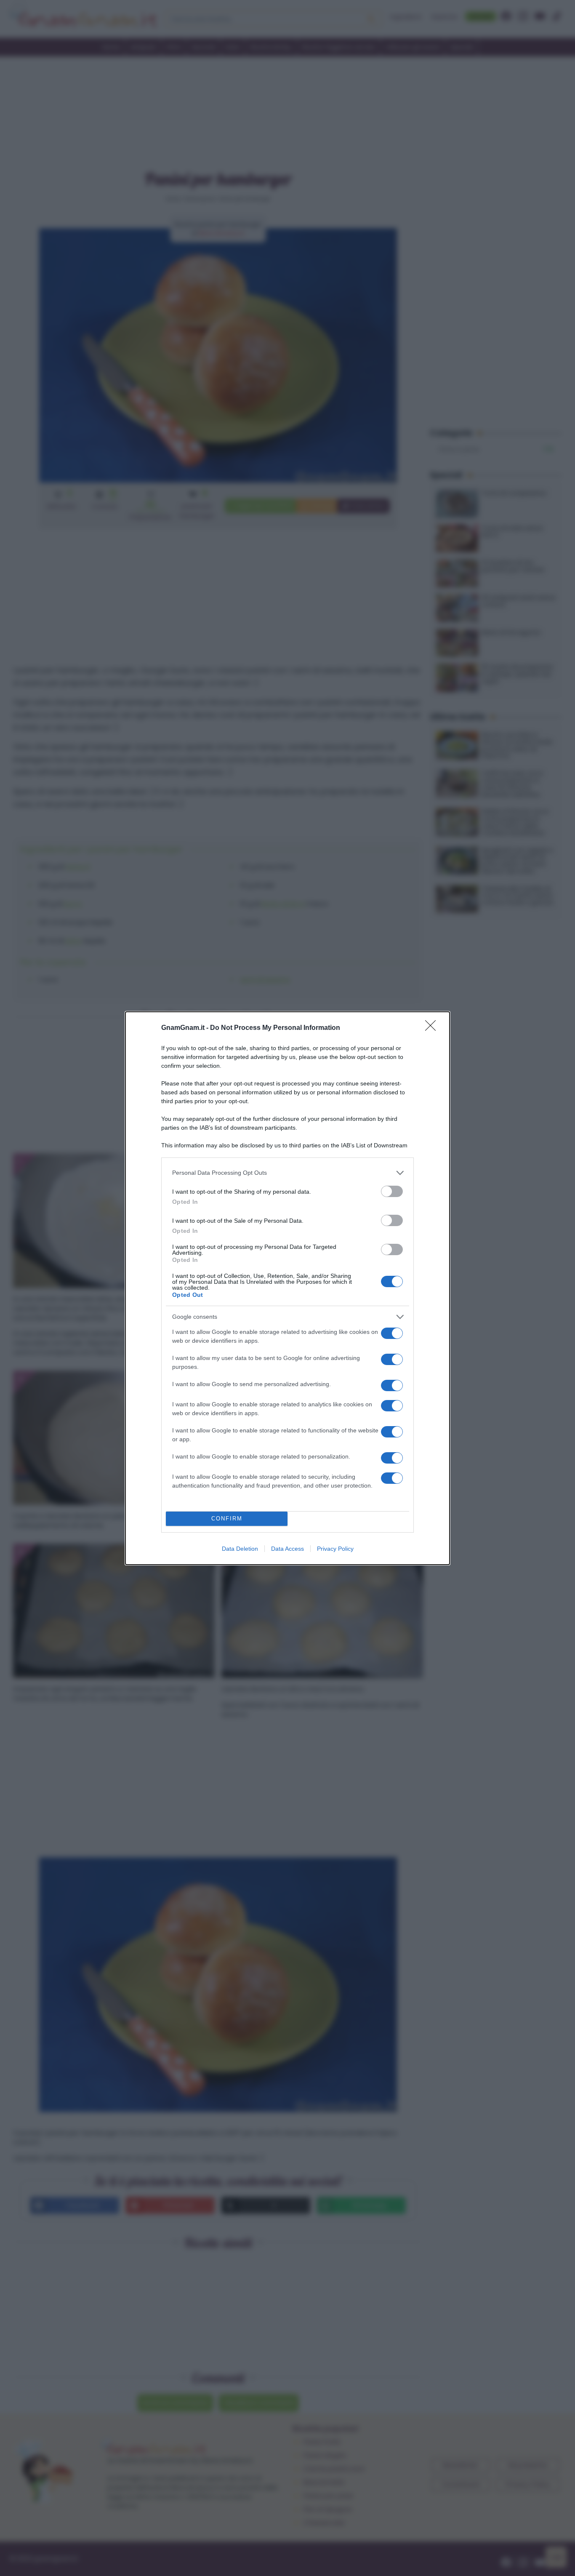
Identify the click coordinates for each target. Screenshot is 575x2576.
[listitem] (287, 1173)
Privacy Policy (335, 1549)
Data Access (287, 1549)
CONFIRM (227, 1519)
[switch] (392, 1191)
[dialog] (287, 1288)
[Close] (433, 1028)
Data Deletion (240, 1549)
